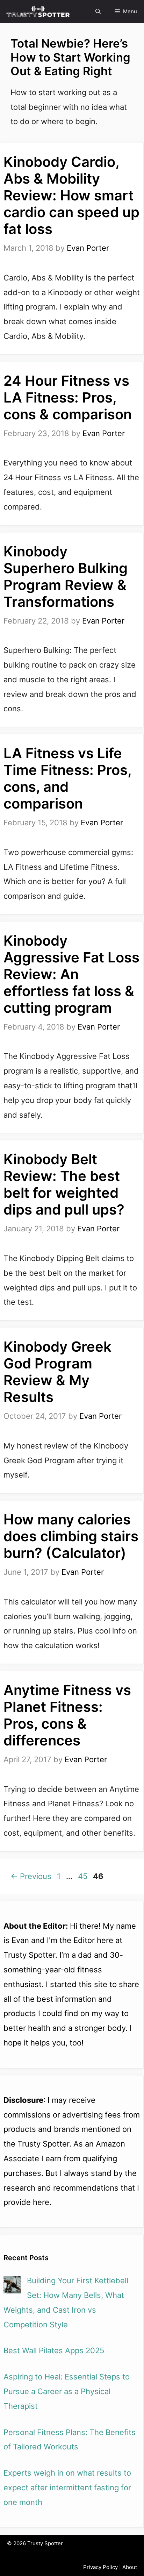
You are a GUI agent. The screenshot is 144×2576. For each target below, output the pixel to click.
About (130, 2567)
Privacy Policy (100, 2567)
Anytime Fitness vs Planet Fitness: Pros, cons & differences (67, 1715)
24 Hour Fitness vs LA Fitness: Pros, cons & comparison (68, 397)
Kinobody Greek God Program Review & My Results (57, 1372)
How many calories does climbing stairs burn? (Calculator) (71, 1536)
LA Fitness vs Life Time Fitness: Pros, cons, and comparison (67, 778)
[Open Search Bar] (98, 11)
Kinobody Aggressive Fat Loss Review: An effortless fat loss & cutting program (71, 974)
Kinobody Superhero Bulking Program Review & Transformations (66, 577)
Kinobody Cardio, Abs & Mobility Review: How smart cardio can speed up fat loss (71, 195)
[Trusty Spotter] (38, 12)
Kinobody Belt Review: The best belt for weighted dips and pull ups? (64, 1184)
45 (83, 1876)
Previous (31, 1876)
